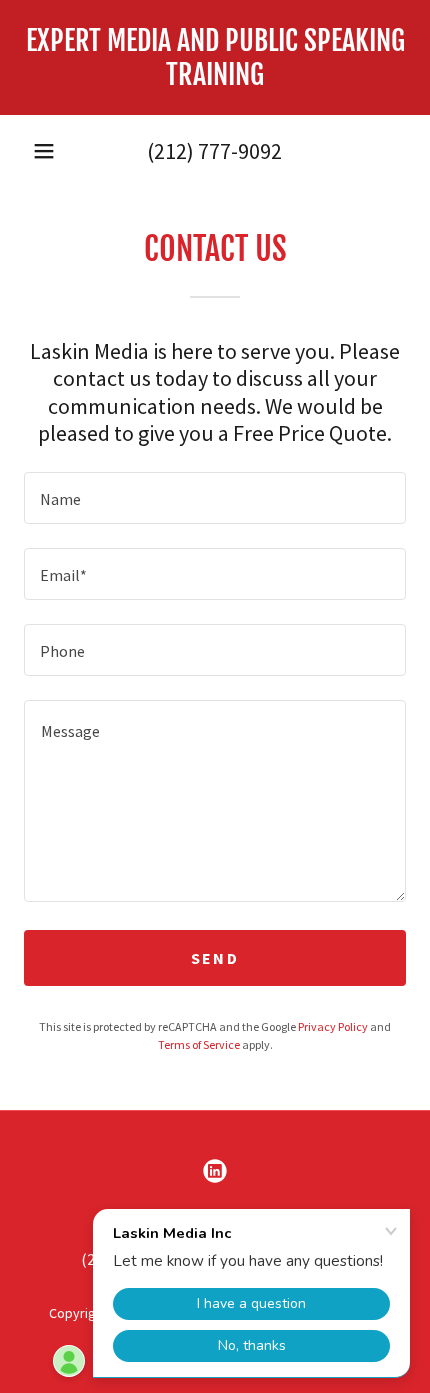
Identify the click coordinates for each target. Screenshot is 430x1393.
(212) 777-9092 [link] (214, 151)
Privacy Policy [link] (333, 1026)
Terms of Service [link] (199, 1044)
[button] (44, 151)
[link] (215, 57)
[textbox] (215, 498)
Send (215, 958)
